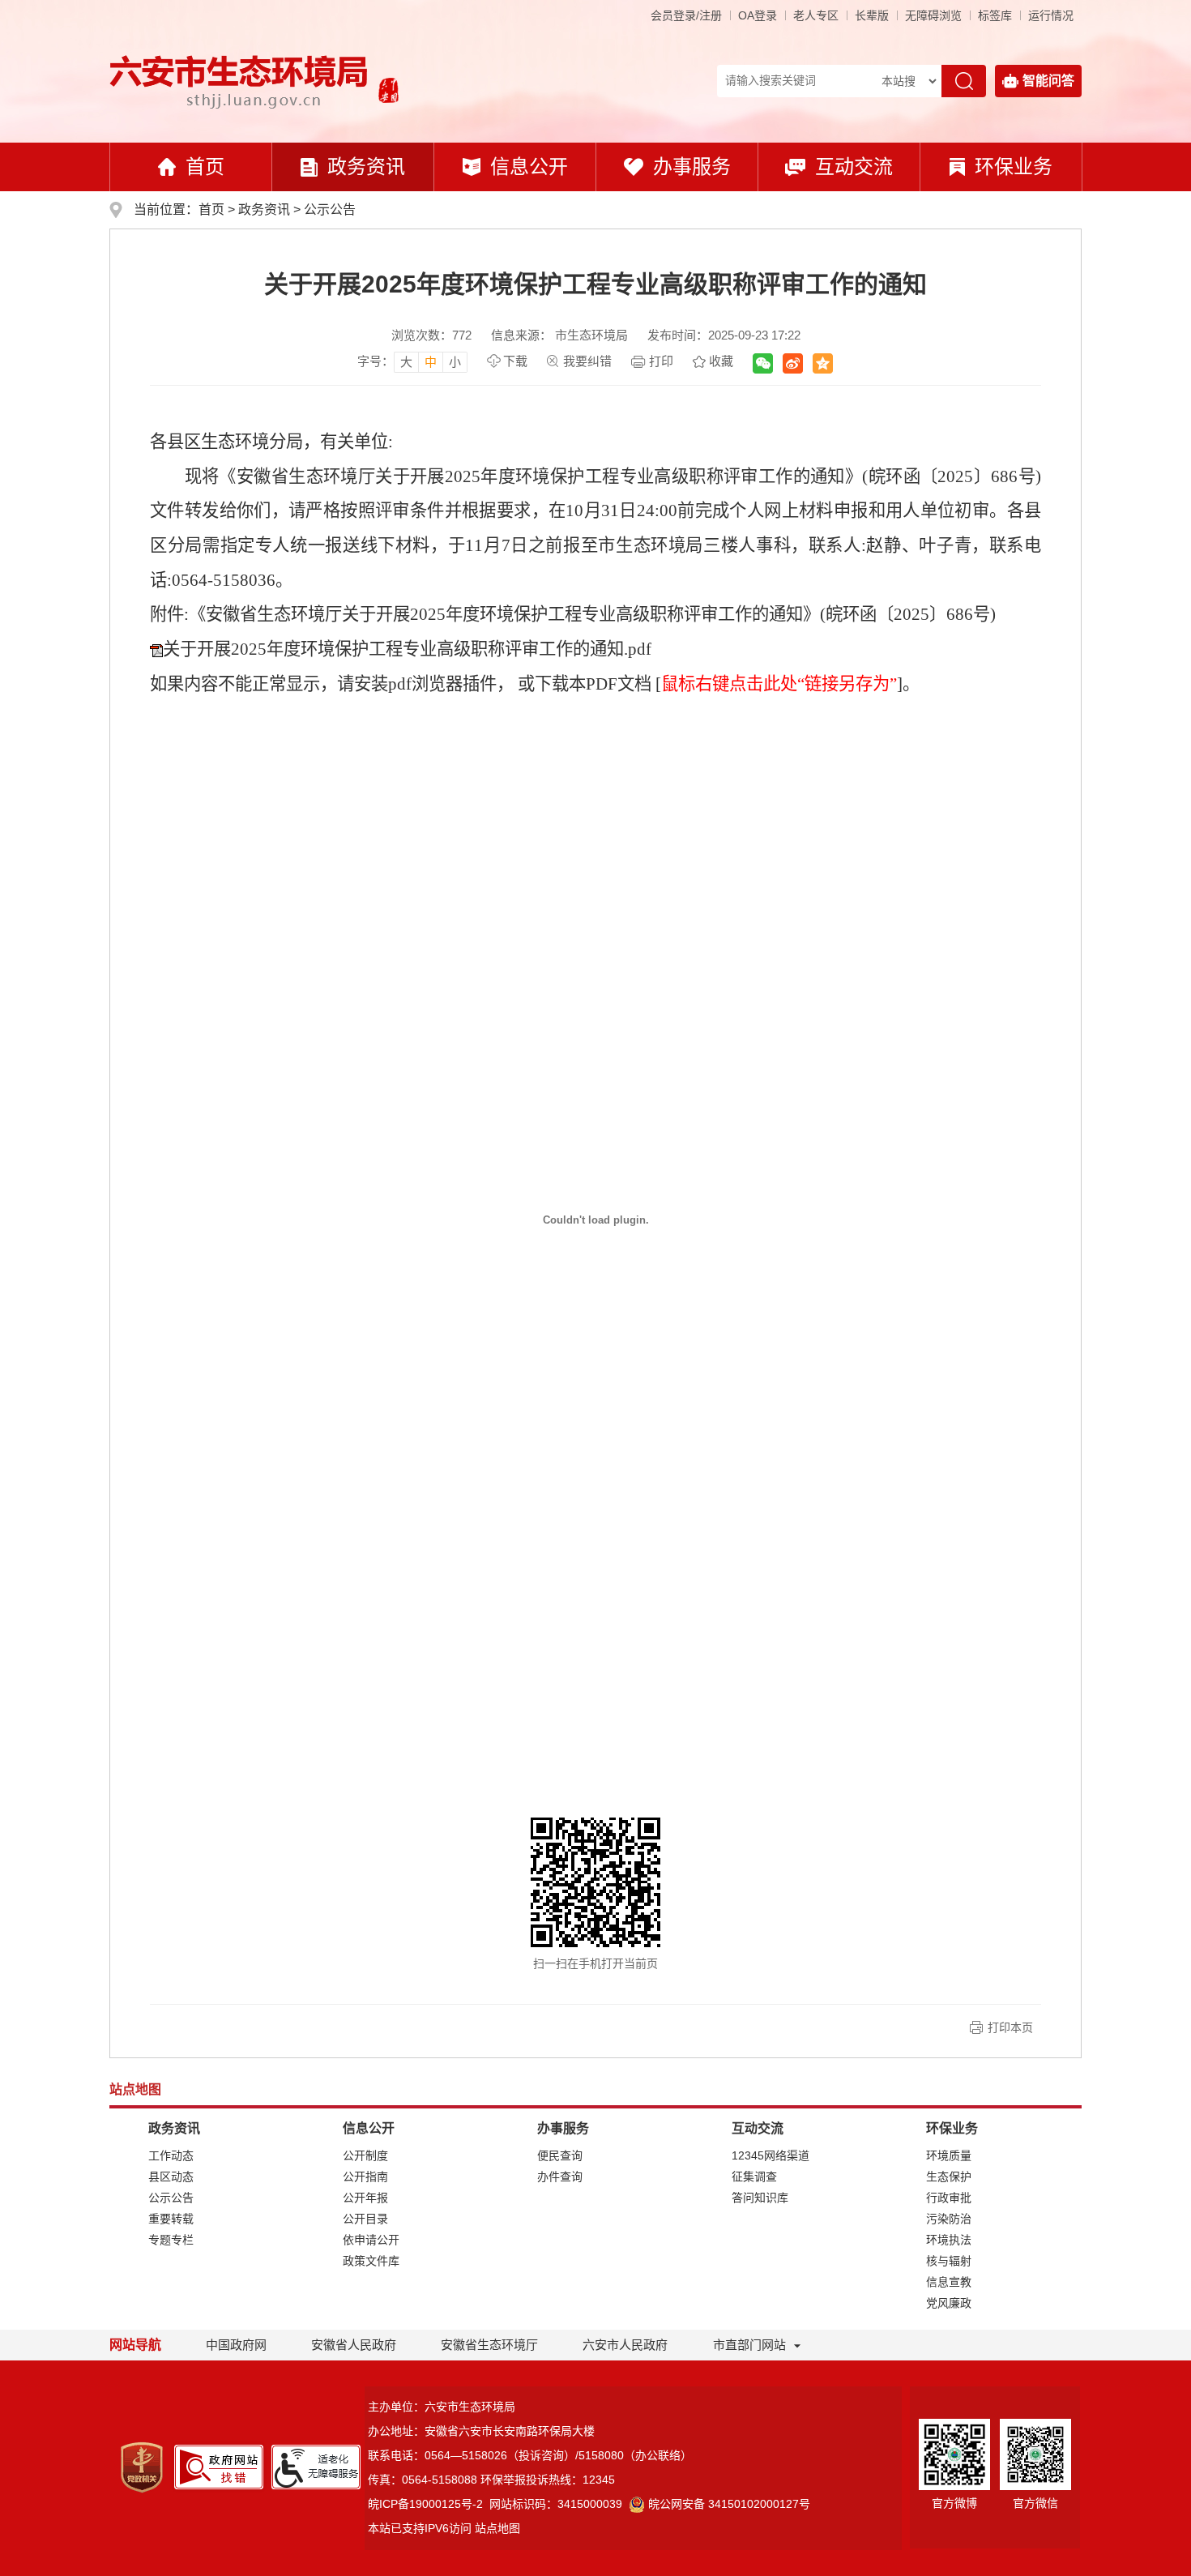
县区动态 (171, 2177)
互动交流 (854, 167)
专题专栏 (171, 2240)
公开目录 (365, 2219)
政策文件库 (371, 2261)
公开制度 (365, 2155)
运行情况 (1051, 15)
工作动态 (171, 2155)
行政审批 (949, 2198)
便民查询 (560, 2155)
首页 (205, 167)
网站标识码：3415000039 (556, 2504)
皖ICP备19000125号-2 (425, 2504)
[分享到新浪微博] (793, 363)
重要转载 (171, 2219)
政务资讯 (366, 167)
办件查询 (560, 2177)
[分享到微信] (763, 363)
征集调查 (754, 2177)
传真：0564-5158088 (423, 2480)
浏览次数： (431, 335)
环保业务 (1014, 167)
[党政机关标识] (142, 2466)
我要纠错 (587, 361)
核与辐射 (949, 2261)
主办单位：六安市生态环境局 (442, 2407)
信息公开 (529, 167)
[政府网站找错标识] (219, 2466)
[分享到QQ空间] (823, 363)
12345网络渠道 (771, 2155)
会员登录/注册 (686, 15)
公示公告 (330, 209)
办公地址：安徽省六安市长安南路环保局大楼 (481, 2431)
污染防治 (949, 2219)
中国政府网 (236, 2345)
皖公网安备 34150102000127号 (729, 2504)
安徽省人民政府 (354, 2345)
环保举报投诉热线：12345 (548, 2480)
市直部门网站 (749, 2345)
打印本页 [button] (1010, 2027)
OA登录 (758, 15)
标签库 (995, 15)
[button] (872, 15)
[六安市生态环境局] (241, 81)
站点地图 (497, 2528)
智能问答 (1048, 81)
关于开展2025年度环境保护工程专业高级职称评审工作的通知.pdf (407, 649)
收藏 (721, 361)
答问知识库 (760, 2198)
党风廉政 (949, 2303)
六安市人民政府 (625, 2345)
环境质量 (949, 2155)
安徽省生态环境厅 (489, 2345)
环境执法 (949, 2240)
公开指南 (365, 2177)
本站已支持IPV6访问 (420, 2528)
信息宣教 (949, 2282)
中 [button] (431, 362)
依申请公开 (371, 2240)
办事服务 (692, 167)
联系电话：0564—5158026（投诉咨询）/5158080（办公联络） (530, 2455)
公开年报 (365, 2198)
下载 (515, 361)
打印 (661, 361)
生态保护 (949, 2177)
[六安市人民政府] (385, 92)
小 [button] (455, 362)
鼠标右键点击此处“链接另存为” (779, 684)
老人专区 (816, 15)
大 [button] (406, 362)
